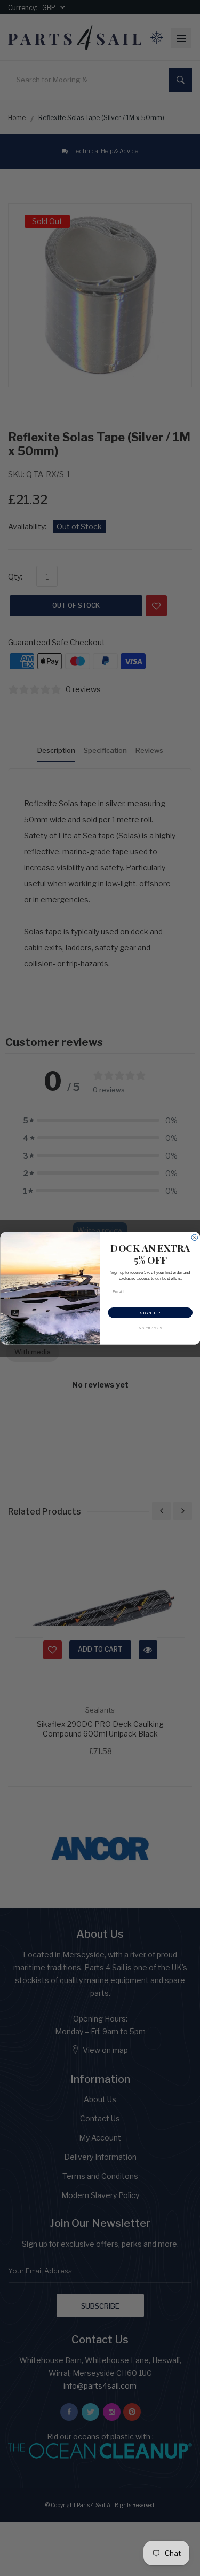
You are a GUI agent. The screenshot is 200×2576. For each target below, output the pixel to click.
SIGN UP (150, 1312)
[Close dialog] (195, 1238)
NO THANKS (150, 1328)
